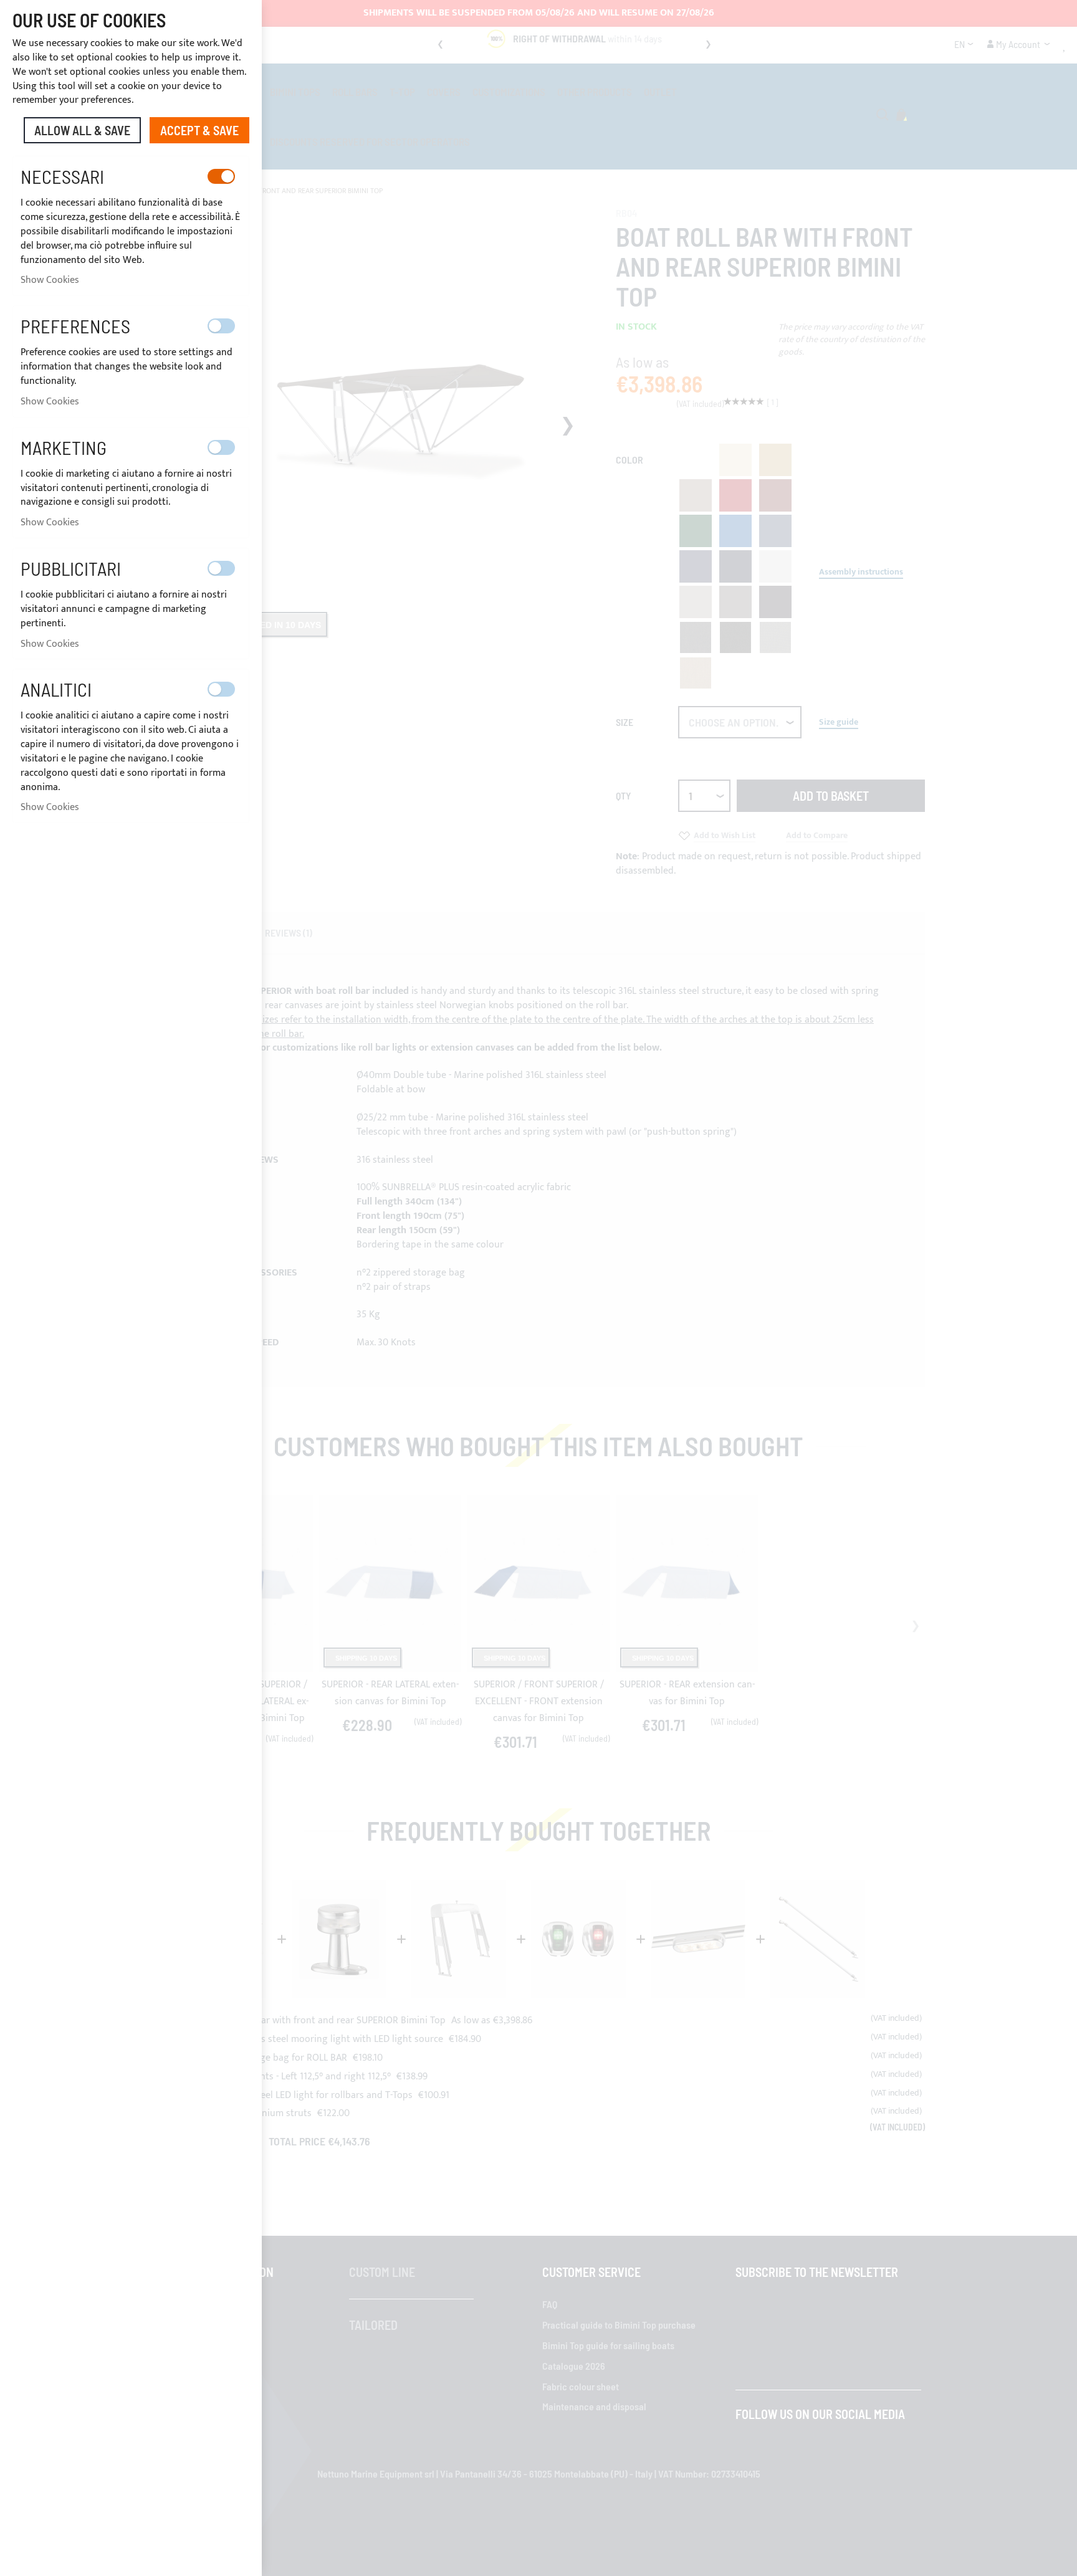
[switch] (221, 176)
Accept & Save (199, 130)
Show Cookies (50, 280)
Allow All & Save (82, 130)
